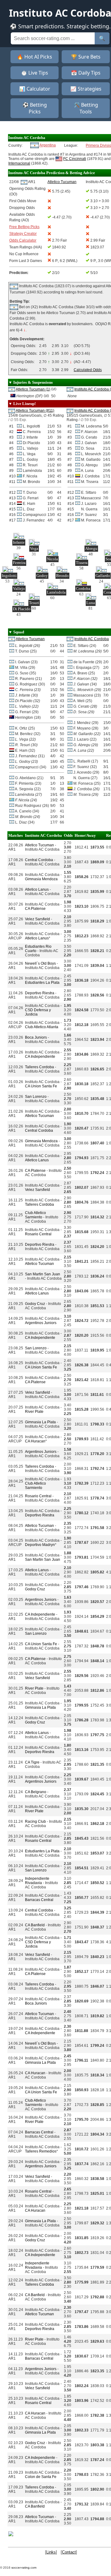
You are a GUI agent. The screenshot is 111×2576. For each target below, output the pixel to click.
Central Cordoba (39, 860)
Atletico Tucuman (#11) (35, 411)
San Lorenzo (36, 1097)
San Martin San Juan (43, 1274)
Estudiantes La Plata (42, 983)
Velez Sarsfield (37, 919)
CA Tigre (32, 1762)
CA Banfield (35, 1925)
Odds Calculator (23, 240)
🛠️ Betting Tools (86, 108)
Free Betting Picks (24, 227)
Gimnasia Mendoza (41, 879)
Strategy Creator (23, 234)
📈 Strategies (86, 89)
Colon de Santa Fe (41, 2477)
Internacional (19, 163)
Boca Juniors (36, 1037)
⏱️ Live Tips (35, 73)
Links (51, 2552)
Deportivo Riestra (40, 993)
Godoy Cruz (35, 1304)
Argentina (48, 145)
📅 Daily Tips (86, 73)
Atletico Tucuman (30, 639)
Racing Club (35, 1822)
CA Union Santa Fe (41, 1086)
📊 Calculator (35, 89)
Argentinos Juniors (41, 1323)
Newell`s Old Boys (40, 963)
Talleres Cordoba (39, 1067)
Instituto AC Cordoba (92, 639)
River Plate (34, 1412)
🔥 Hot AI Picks (35, 57)
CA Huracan (35, 1441)
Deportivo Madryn (40, 1545)
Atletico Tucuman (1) (33, 389)
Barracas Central (39, 1900)
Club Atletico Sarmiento (35, 1215)
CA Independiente (40, 1057)
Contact (69, 2552)
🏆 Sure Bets (86, 57)
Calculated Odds (88, 370)
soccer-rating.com (24, 2568)
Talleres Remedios (41, 2151)
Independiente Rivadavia (37, 1881)
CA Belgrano (36, 1792)
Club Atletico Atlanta (42, 1027)
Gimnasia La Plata (40, 1422)
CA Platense (35, 909)
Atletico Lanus (37, 889)
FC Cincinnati (75, 159)
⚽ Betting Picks (35, 108)
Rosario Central (38, 1234)
